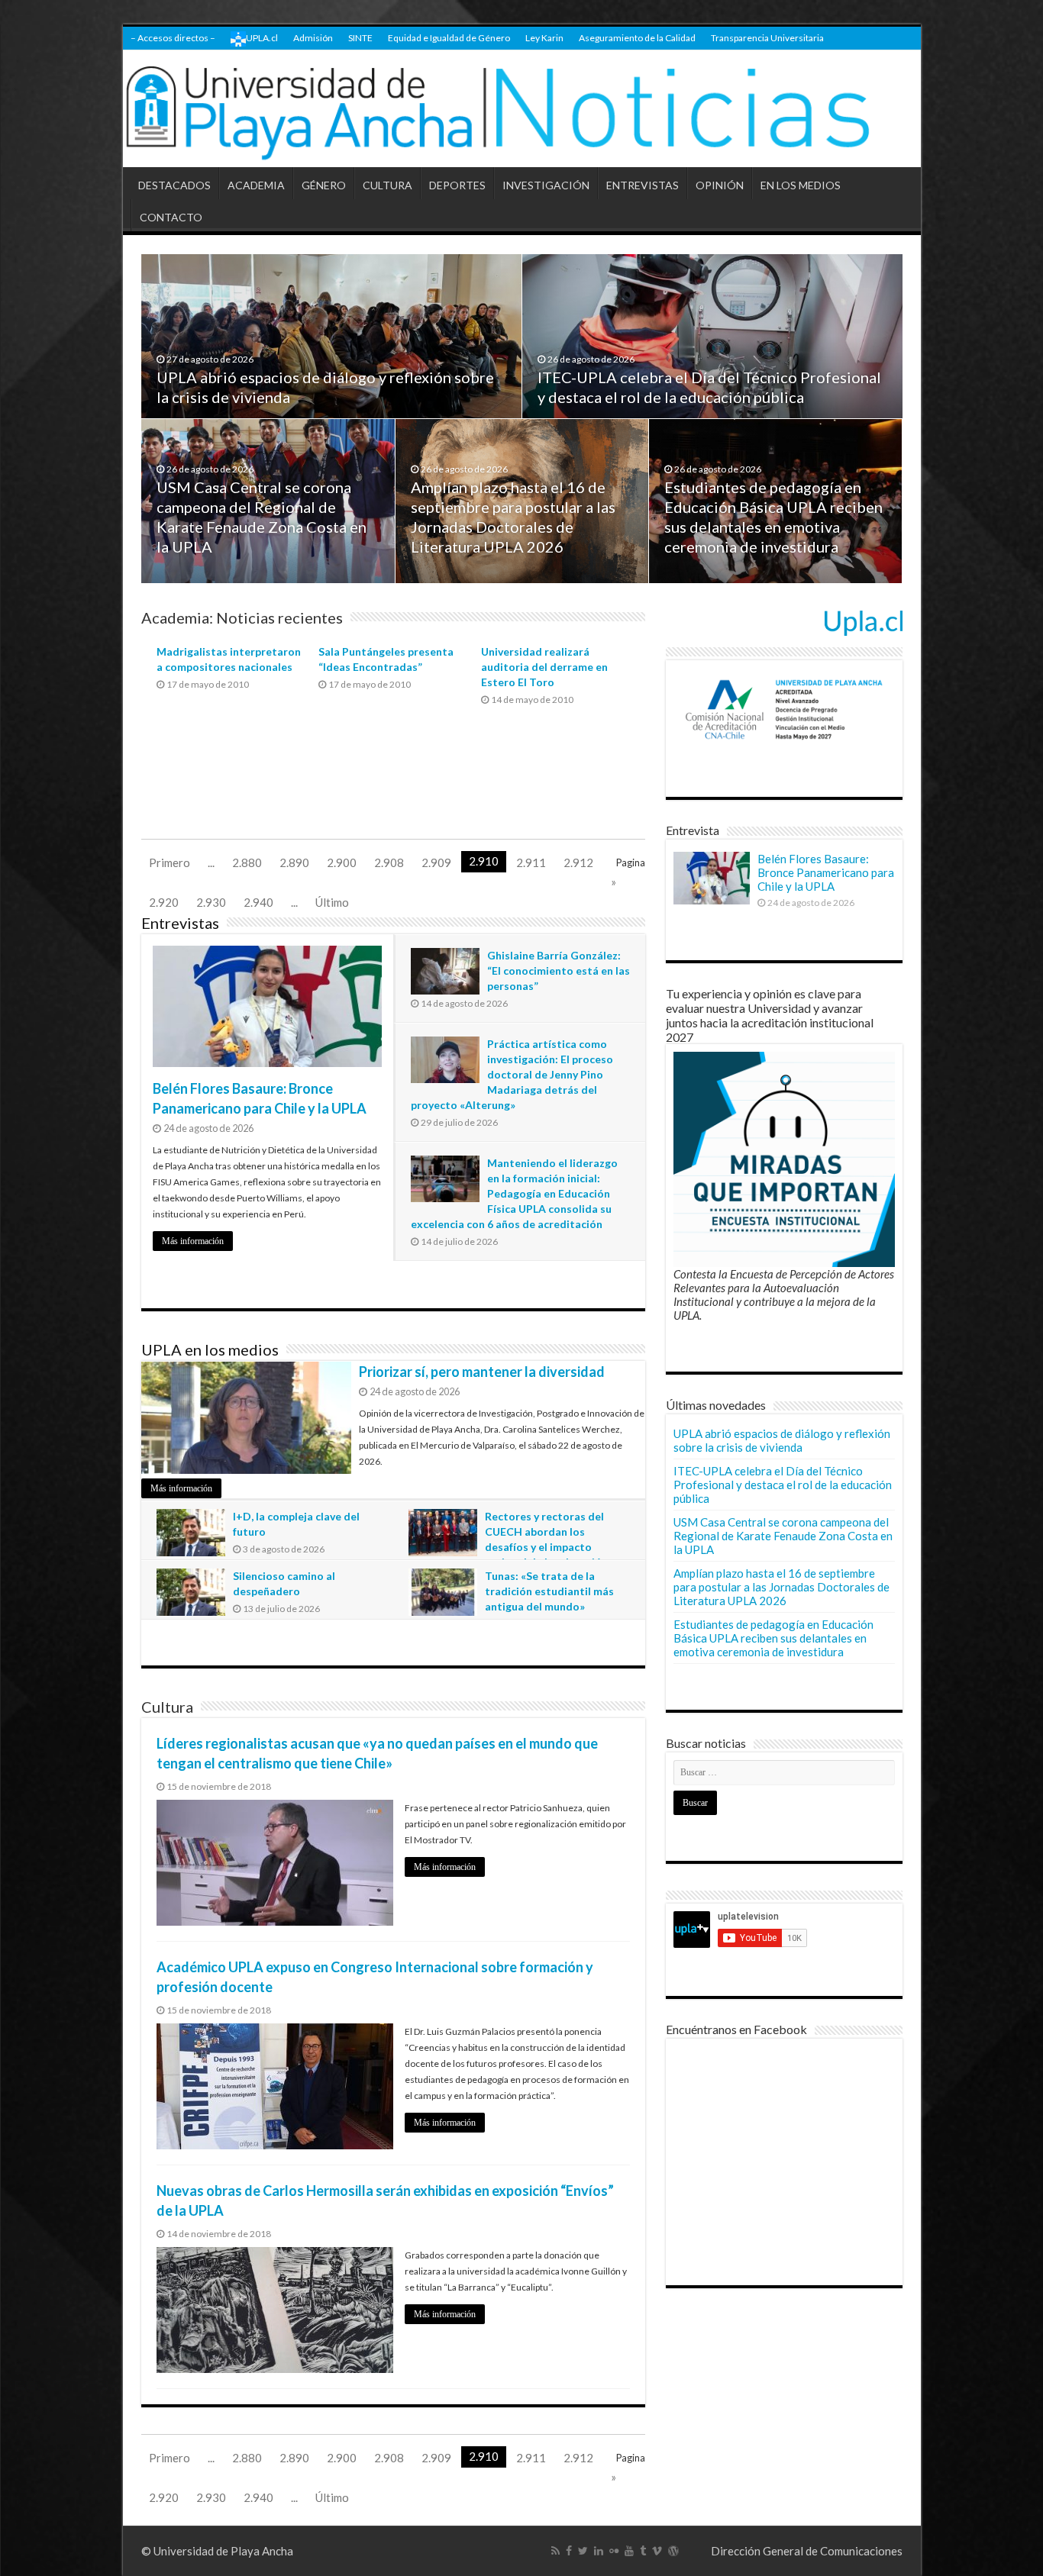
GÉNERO (324, 185)
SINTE (360, 38)
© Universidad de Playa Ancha (217, 2551)
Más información (193, 1241)
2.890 (294, 862)
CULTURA (387, 185)
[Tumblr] (643, 2551)
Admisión (313, 38)
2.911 (531, 862)
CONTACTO (171, 217)
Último (332, 902)
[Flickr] (614, 2551)
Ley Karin (544, 38)
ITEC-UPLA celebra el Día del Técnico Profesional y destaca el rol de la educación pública (783, 1485)
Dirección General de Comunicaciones (807, 2551)
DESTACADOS (174, 185)
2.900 (342, 862)
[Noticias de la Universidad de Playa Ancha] (522, 109)
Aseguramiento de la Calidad (637, 38)
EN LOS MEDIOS (801, 185)
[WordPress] (673, 2551)
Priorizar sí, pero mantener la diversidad (482, 1372)
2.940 (258, 902)
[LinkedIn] (599, 2551)
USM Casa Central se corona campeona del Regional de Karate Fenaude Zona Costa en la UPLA (783, 1536)
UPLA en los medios (210, 1349)
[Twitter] (583, 2551)
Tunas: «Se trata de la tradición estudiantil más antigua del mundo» (549, 1591)
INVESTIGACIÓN (546, 185)
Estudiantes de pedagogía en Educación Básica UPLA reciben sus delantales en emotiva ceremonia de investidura (773, 1638)
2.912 (578, 862)
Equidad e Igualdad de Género (449, 38)
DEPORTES (457, 185)
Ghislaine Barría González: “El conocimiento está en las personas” (559, 970)
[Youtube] (629, 2551)
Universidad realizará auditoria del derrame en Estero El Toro (544, 667)
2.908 (389, 862)
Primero (170, 862)
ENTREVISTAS (643, 185)
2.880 (247, 862)
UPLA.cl (262, 38)
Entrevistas (180, 923)
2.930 (211, 902)
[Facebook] (569, 2551)
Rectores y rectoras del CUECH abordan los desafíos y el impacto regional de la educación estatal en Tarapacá (508, 1547)
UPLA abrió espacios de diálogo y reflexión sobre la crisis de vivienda (782, 1440)
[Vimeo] (657, 2551)
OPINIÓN (720, 185)
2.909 (436, 862)
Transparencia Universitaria (767, 38)
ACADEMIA (256, 185)
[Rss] (555, 2551)
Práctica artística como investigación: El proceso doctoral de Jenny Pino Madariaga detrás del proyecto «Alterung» (512, 1074)
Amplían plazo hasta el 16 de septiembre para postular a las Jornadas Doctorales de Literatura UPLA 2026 (781, 1587)
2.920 (164, 902)
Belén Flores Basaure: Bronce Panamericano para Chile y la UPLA (826, 872)
